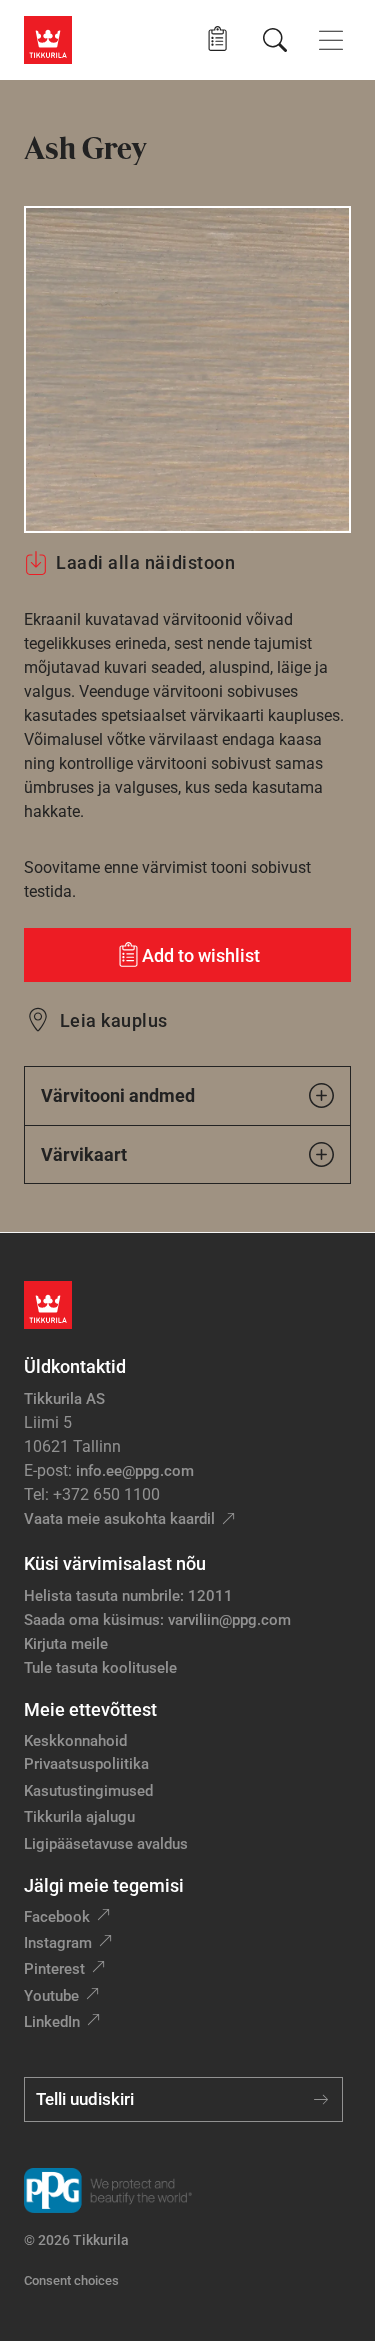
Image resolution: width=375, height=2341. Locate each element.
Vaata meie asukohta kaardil (119, 1519)
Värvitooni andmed (118, 1095)
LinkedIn (52, 2022)
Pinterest (54, 1969)
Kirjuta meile (66, 1644)
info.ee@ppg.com (135, 1471)
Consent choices (71, 2280)
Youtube (51, 1996)
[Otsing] (275, 40)
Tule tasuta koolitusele (100, 1668)
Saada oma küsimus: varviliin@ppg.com (157, 1620)
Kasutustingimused (88, 1791)
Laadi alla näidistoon (145, 562)
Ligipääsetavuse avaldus (106, 1844)
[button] (217, 39)
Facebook (57, 1917)
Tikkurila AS (64, 1399)
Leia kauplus (114, 1020)
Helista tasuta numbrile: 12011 (128, 1596)
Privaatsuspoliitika (86, 1764)
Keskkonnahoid (75, 1741)
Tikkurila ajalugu (79, 1817)
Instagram (58, 1943)
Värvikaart (84, 1154)
